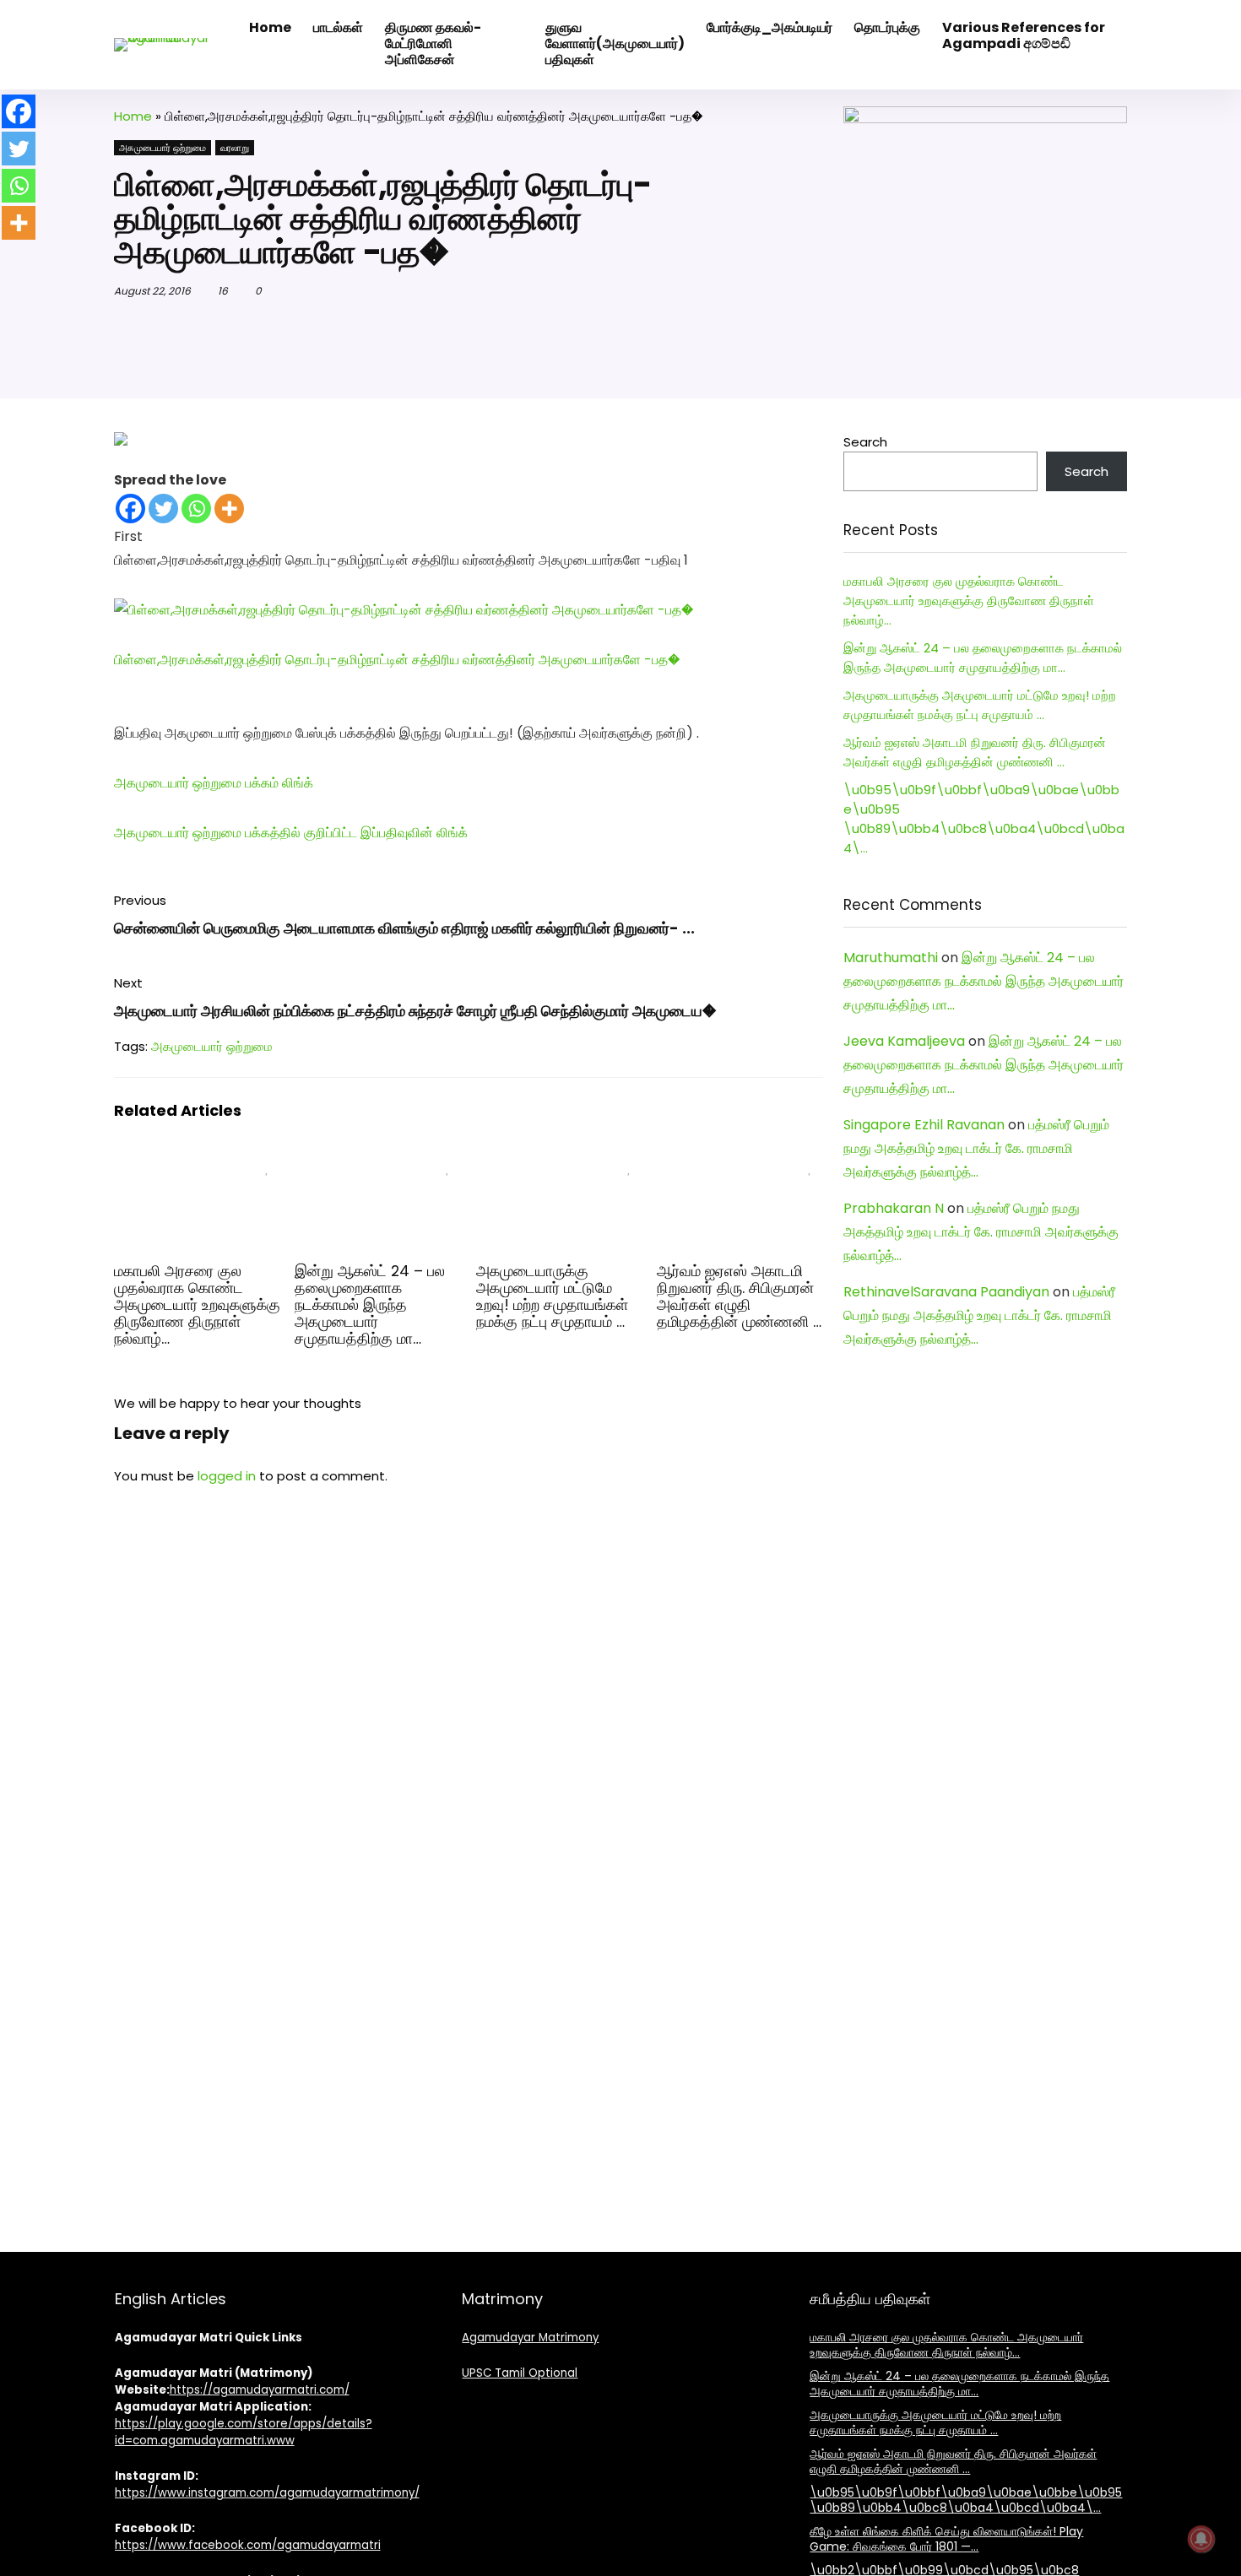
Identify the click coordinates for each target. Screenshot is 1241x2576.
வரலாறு (235, 148)
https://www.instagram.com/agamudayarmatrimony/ (267, 2493)
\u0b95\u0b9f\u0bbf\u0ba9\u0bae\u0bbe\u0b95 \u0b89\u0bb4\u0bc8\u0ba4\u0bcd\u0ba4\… (966, 2500)
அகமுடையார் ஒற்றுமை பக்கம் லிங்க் (214, 783)
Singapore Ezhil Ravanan (924, 1125)
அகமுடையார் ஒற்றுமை (163, 148)
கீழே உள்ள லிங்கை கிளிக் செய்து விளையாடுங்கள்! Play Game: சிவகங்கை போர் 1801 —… (946, 2539)
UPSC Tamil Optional (520, 2373)
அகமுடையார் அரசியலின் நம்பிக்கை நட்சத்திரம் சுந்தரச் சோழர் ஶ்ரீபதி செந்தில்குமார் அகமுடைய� (415, 1011)
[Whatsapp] (196, 509)
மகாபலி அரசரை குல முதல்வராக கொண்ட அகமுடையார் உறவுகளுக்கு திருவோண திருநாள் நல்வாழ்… (197, 1305)
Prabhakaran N (894, 1208)
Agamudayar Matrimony (530, 2338)
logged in (227, 1476)
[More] (229, 509)
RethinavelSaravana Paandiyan (946, 1292)
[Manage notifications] (1201, 2539)
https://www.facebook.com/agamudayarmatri (248, 2545)
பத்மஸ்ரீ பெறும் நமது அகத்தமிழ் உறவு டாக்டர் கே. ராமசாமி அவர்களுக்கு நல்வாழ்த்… (976, 1148)
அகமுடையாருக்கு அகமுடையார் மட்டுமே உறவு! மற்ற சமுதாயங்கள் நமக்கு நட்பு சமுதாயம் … (552, 1296)
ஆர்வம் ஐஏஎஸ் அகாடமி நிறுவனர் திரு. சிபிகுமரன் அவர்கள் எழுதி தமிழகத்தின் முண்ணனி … (739, 1296)
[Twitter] (163, 509)
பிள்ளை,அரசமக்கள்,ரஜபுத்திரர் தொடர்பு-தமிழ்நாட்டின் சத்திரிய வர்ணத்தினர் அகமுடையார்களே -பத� (397, 660)
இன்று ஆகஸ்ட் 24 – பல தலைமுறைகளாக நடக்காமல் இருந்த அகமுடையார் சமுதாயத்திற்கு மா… (370, 1305)
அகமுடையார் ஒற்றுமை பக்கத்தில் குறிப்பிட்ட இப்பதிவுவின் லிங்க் (291, 833)
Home (133, 116)
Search (865, 442)
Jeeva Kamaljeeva (904, 1041)
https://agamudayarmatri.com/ (260, 2390)
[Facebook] (130, 509)
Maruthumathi (891, 958)
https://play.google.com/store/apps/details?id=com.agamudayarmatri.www (244, 2432)
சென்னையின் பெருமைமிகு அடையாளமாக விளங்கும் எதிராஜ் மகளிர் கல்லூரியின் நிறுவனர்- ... (404, 928)
